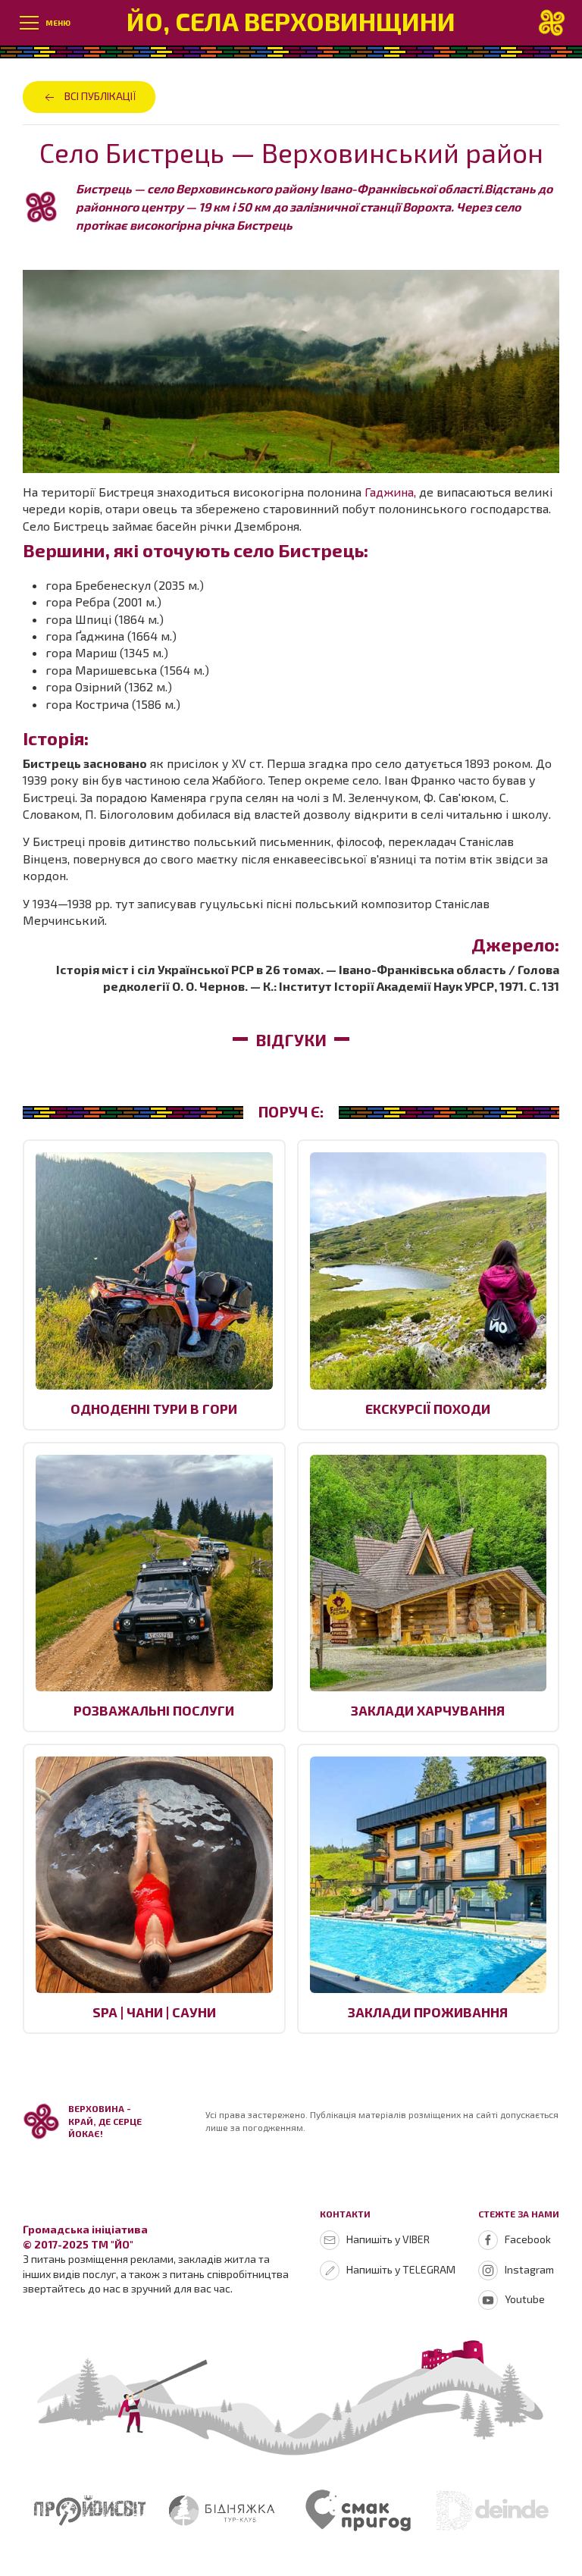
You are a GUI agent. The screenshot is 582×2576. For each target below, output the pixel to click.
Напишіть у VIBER (388, 2239)
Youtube (525, 2299)
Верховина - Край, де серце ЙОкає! (105, 2121)
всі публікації (100, 96)
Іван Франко (420, 780)
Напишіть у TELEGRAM (401, 2269)
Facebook (528, 2239)
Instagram (529, 2269)
